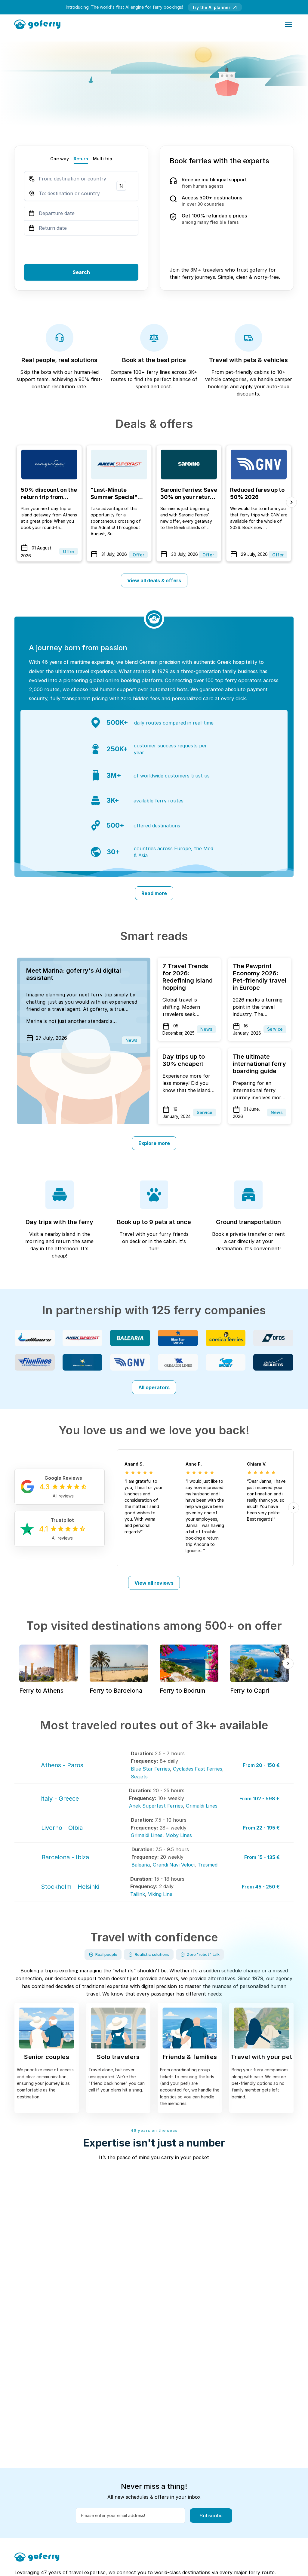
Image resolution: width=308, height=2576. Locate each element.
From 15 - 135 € (262, 1857)
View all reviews (154, 1583)
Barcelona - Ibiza (65, 1857)
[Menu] (288, 24)
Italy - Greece (60, 1799)
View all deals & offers (154, 580)
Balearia (141, 1865)
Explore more (154, 1143)
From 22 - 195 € (261, 1828)
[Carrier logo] (35, 1338)
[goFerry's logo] (39, 24)
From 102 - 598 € (260, 1799)
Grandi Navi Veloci (174, 1865)
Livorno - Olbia (62, 1828)
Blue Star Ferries (150, 1769)
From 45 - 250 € (261, 1887)
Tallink (138, 1894)
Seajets (139, 1777)
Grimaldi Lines (202, 1806)
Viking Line (160, 1894)
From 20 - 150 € (261, 1765)
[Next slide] (291, 502)
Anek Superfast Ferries (156, 1806)
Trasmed (208, 1865)
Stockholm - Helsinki (70, 1887)
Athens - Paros (62, 1765)
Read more (154, 893)
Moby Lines (179, 1835)
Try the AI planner (211, 7)
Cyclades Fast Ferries (198, 1769)
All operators (154, 1387)
